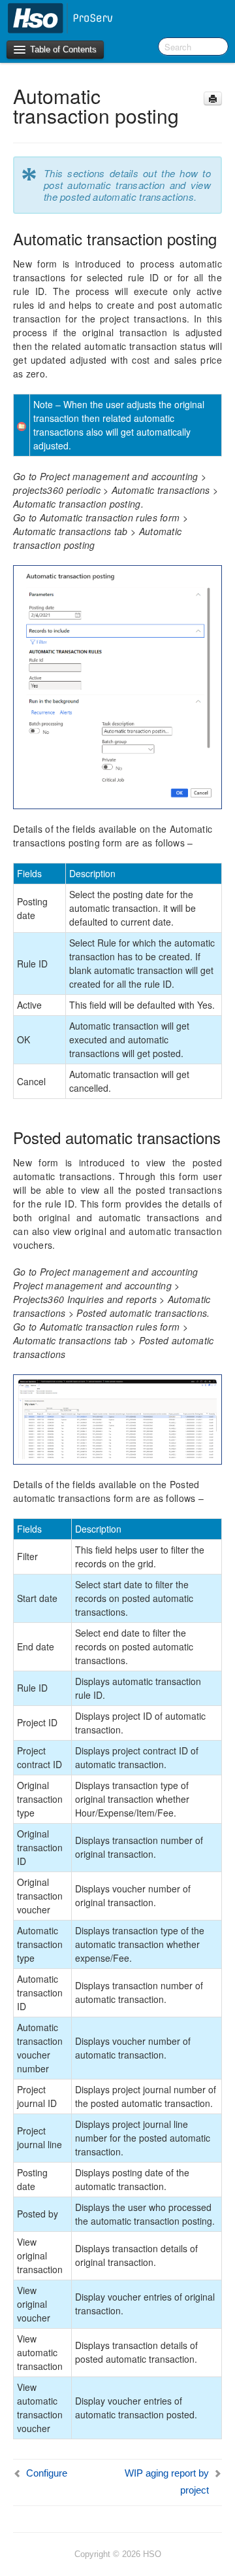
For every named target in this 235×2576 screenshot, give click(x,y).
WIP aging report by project (167, 2481)
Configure (47, 2473)
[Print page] (213, 98)
